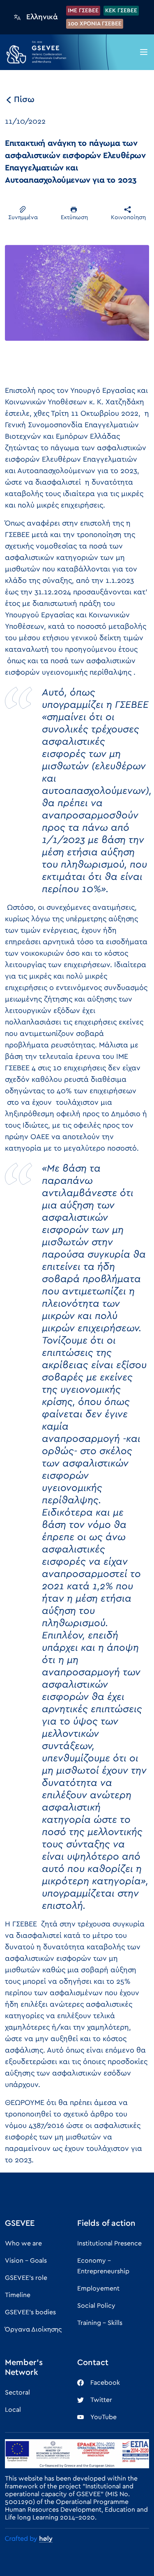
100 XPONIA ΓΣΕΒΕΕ (95, 24)
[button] (144, 52)
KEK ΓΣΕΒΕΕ (121, 11)
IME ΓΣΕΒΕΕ (83, 11)
